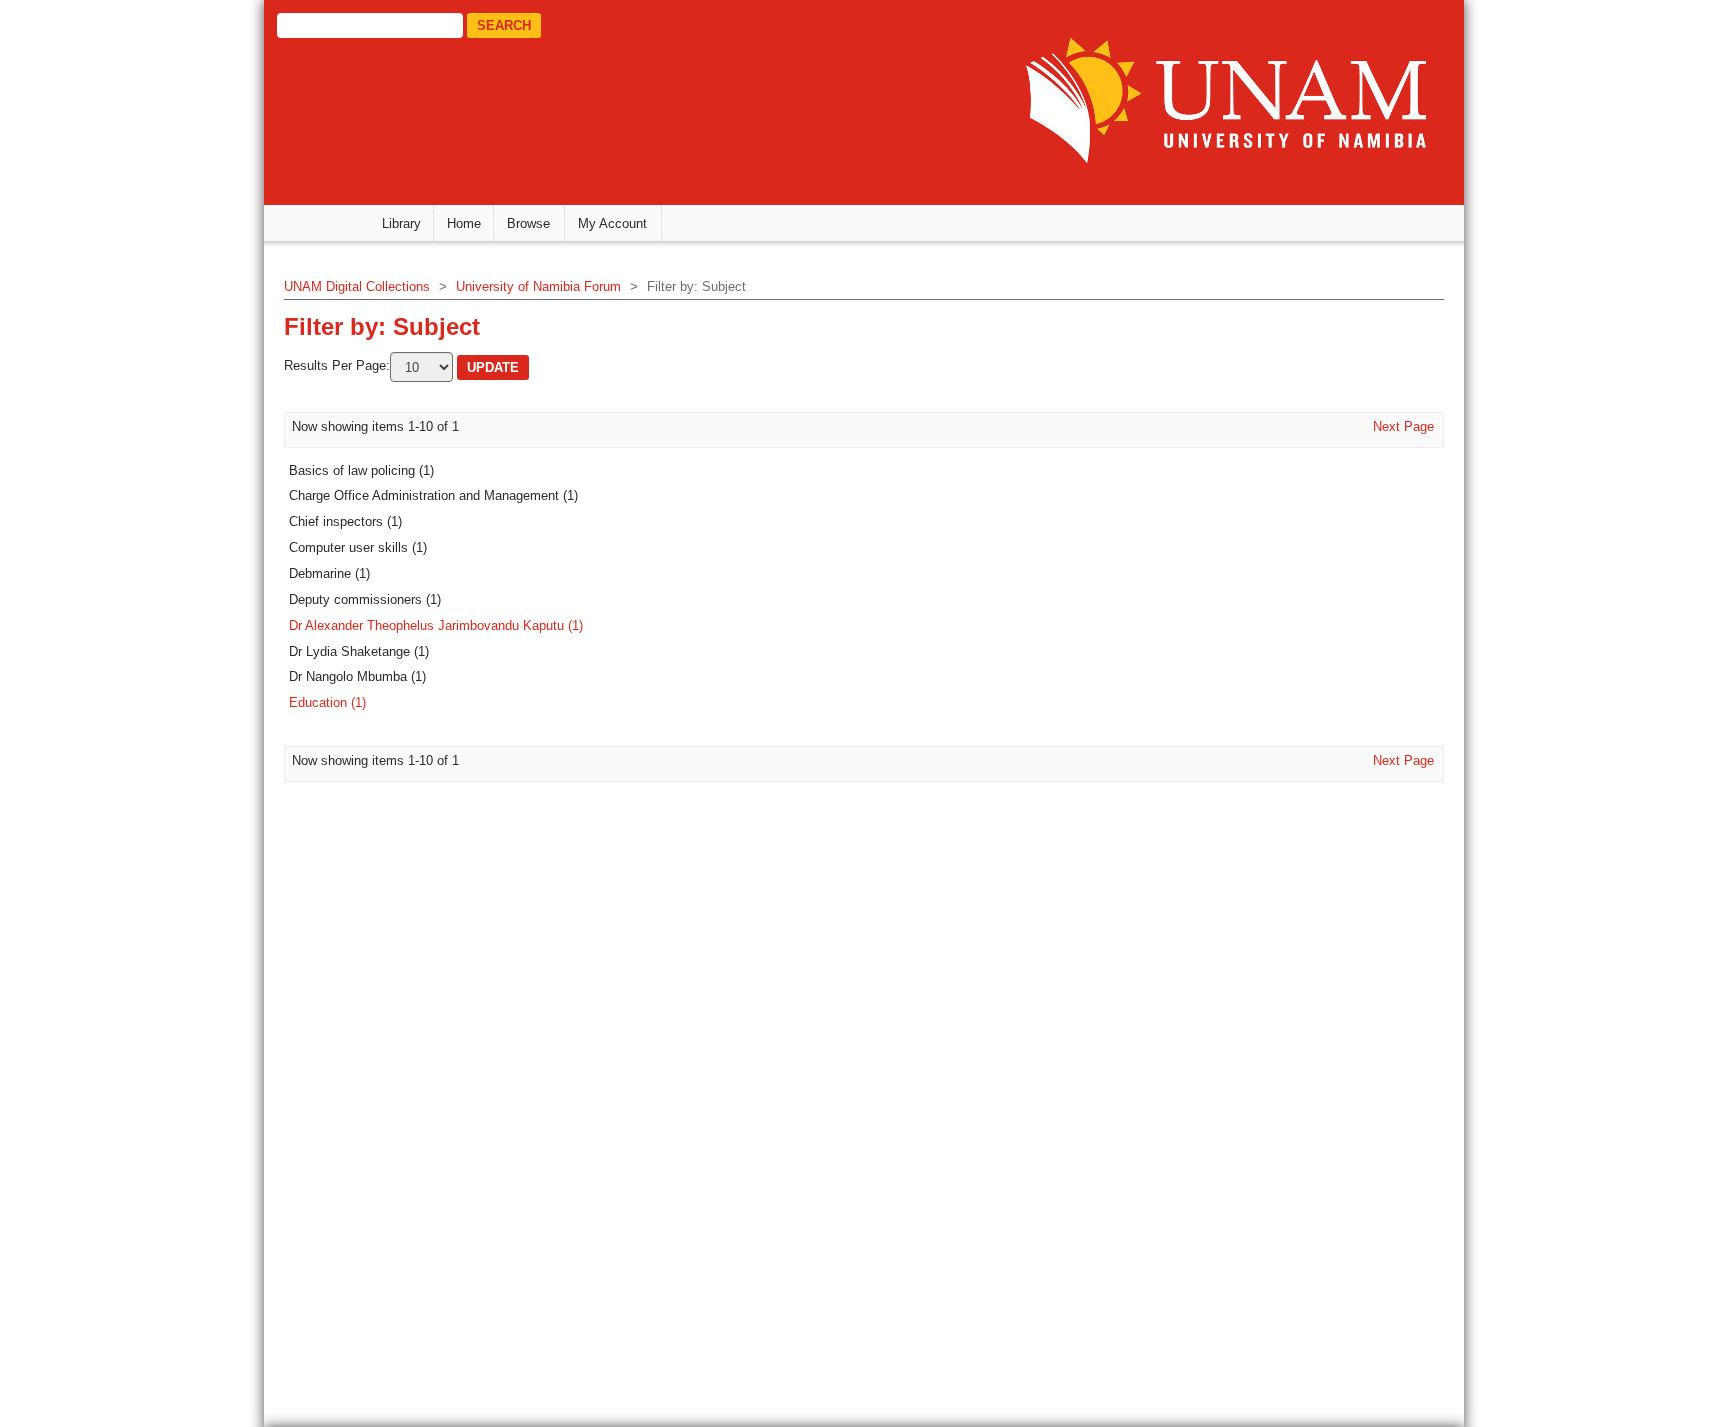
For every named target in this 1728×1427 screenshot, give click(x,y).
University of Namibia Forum (538, 286)
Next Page (1403, 426)
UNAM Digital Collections (357, 286)
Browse (528, 223)
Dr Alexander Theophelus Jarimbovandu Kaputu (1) (436, 625)
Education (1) (327, 702)
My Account (612, 223)
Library (401, 223)
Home (464, 223)
